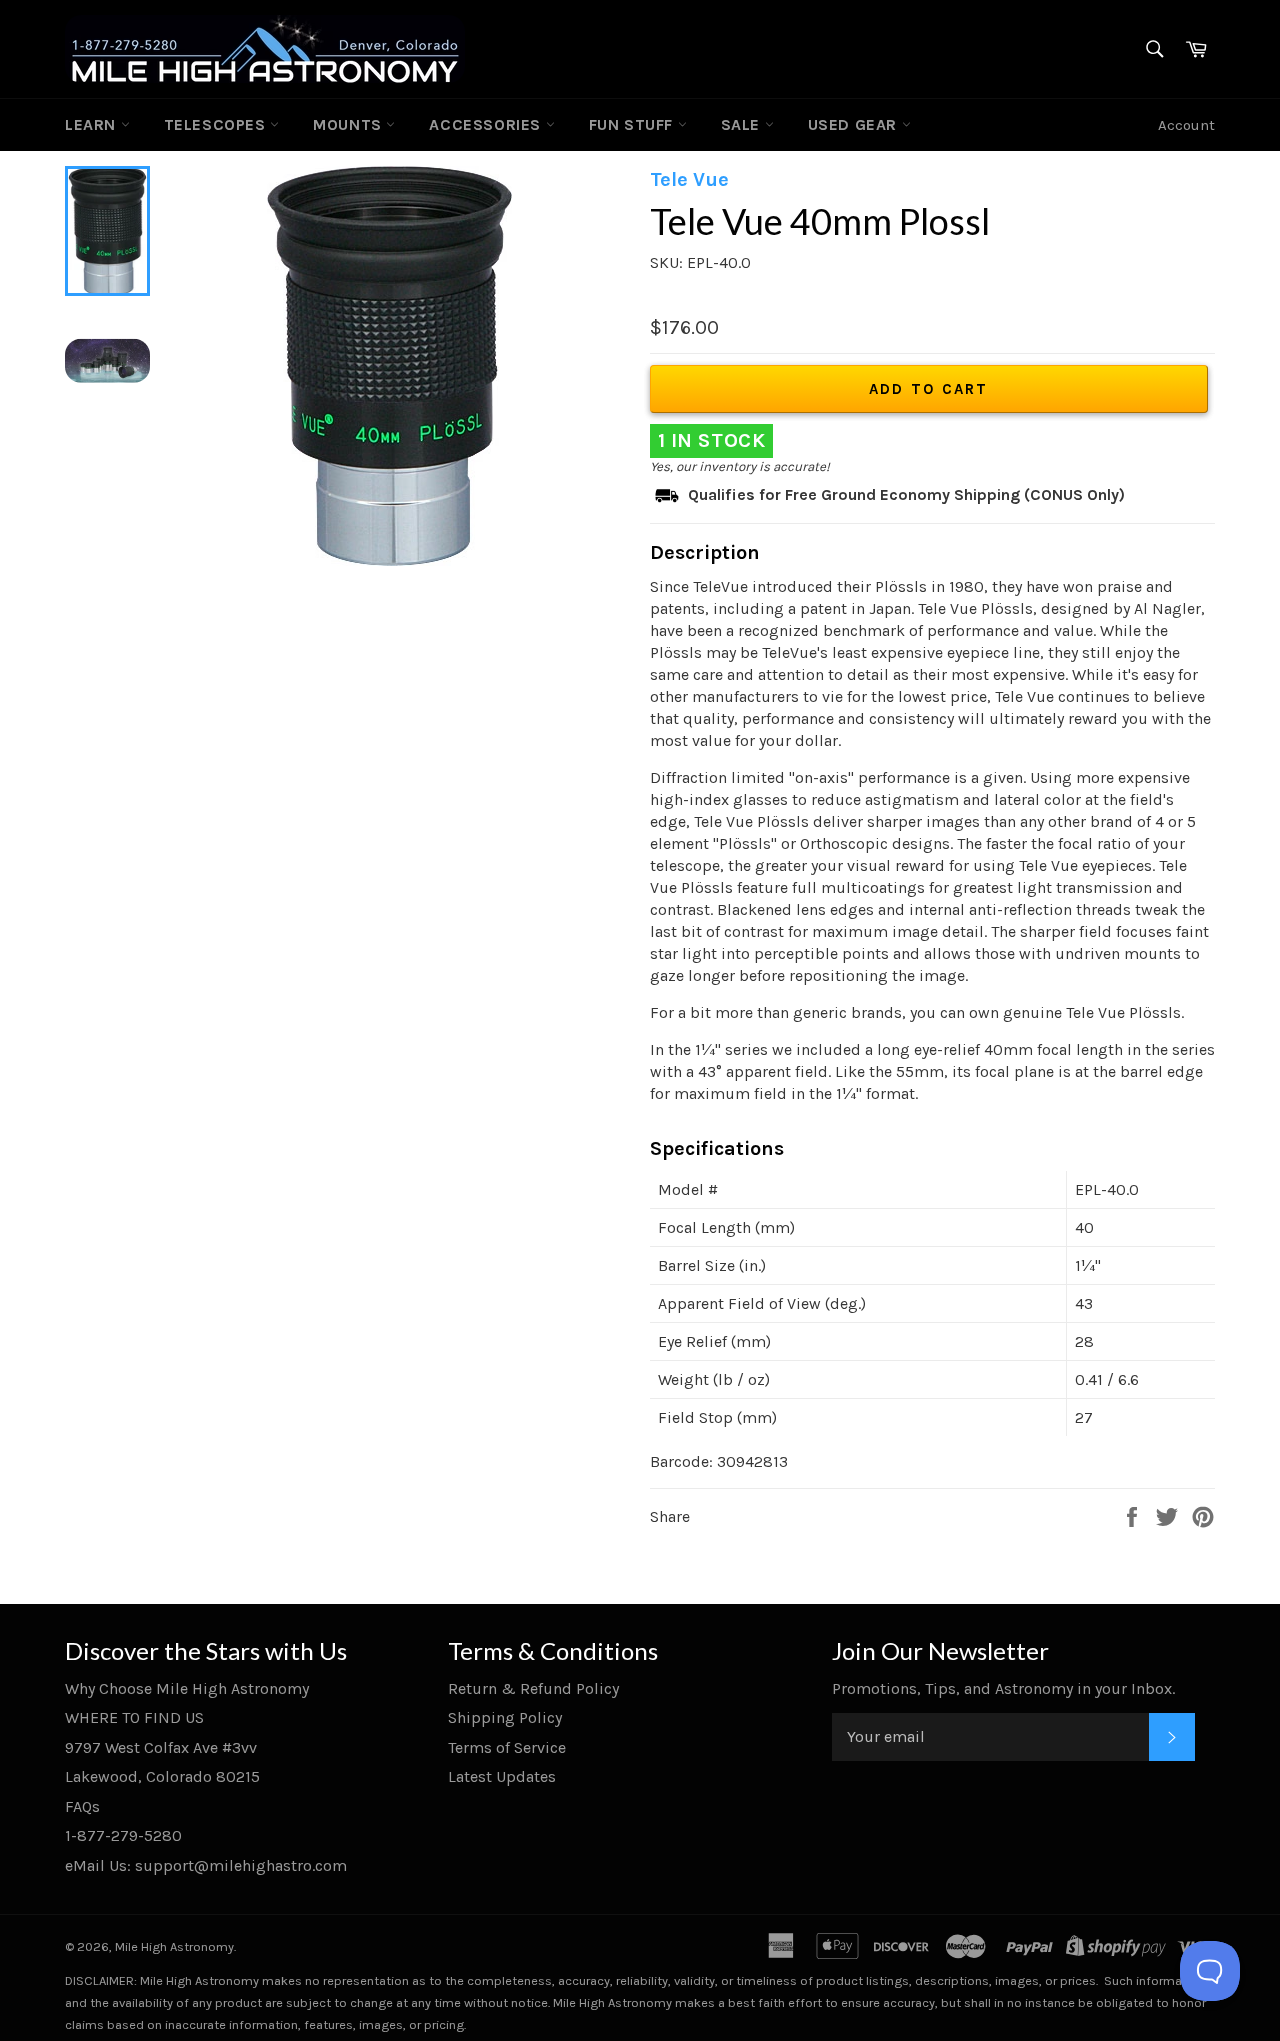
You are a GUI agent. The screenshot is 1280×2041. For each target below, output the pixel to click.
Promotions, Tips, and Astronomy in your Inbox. (1003, 1688)
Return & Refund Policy (533, 1688)
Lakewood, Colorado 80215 (162, 1776)
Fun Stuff (633, 124)
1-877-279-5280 (123, 1835)
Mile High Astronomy (174, 1946)
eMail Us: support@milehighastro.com (206, 1865)
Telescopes (217, 124)
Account (1186, 125)
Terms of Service (507, 1747)
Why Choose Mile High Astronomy (187, 1688)
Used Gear (855, 124)
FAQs (82, 1806)
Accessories (487, 124)
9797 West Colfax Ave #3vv (161, 1747)
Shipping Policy (505, 1717)
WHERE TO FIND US (134, 1717)
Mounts (349, 124)
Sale (743, 124)
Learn (93, 124)
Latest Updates (502, 1776)
